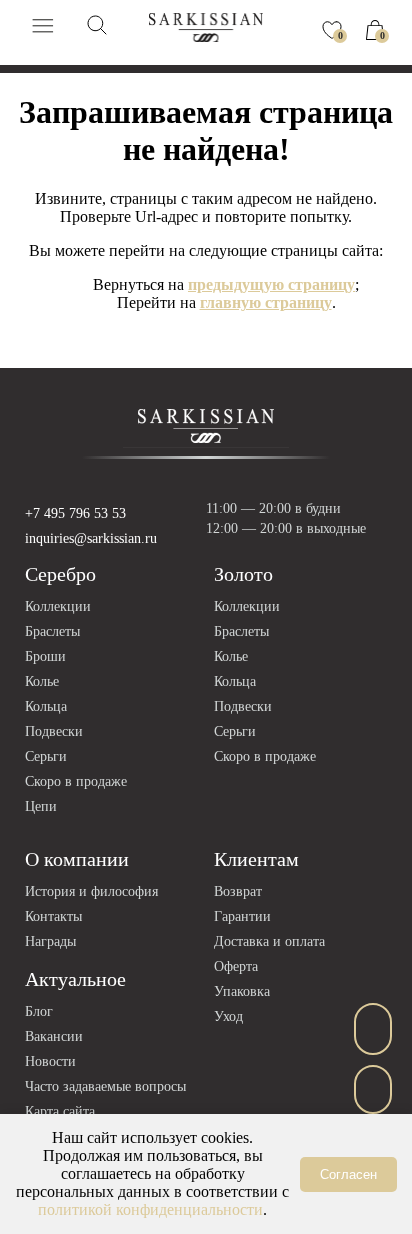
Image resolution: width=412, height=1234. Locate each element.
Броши (45, 656)
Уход (228, 1016)
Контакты (53, 916)
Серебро (60, 574)
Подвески (54, 731)
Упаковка (242, 991)
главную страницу (266, 302)
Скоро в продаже (76, 781)
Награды (50, 941)
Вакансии (54, 1036)
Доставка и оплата (269, 941)
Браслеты (52, 631)
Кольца (46, 706)
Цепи (41, 806)
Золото (243, 574)
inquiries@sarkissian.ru (91, 538)
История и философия (91, 891)
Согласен (348, 1174)
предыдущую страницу (271, 284)
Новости (50, 1061)
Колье (42, 681)
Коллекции (58, 606)
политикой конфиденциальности (150, 1209)
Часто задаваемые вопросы (105, 1086)
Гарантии (242, 916)
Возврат (238, 891)
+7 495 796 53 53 (75, 513)
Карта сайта (60, 1111)
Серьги (46, 756)
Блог (39, 1011)
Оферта (236, 966)
